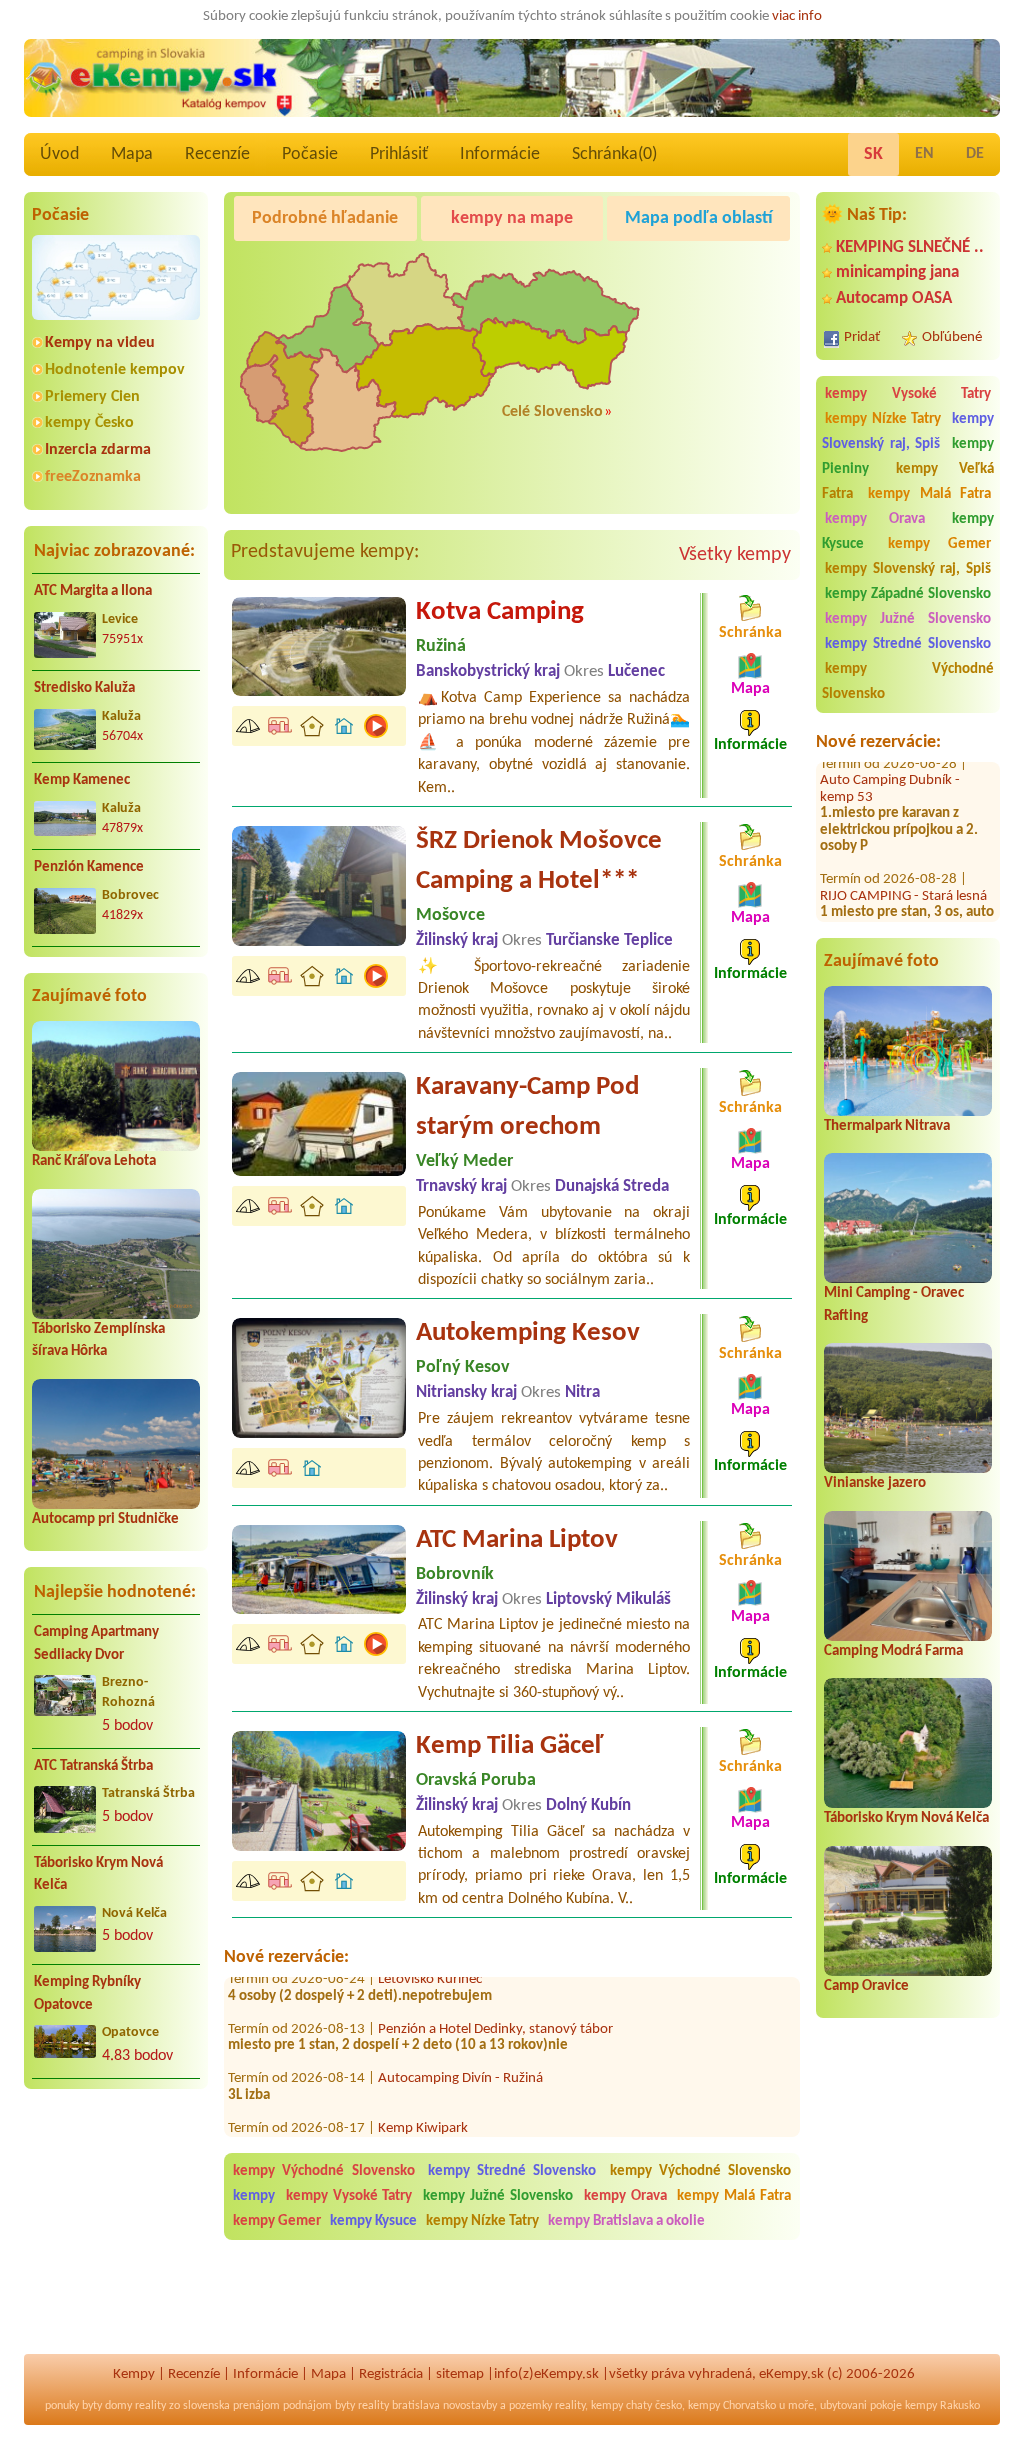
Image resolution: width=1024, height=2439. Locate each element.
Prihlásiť (399, 154)
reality (150, 2406)
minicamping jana (897, 272)
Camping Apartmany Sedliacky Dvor (96, 1644)
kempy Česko (89, 423)
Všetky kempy (735, 555)
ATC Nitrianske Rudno (906, 918)
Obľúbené (952, 337)
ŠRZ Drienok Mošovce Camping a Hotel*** (539, 861)
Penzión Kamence (89, 867)
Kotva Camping (500, 612)
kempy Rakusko (942, 2406)
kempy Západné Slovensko (908, 594)
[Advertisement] (116, 2234)
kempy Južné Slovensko (908, 619)
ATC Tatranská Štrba (93, 1766)
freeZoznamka (93, 477)
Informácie (500, 154)
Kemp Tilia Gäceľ (509, 1746)
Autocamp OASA (894, 298)
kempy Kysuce (373, 2221)
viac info (797, 16)
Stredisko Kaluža (84, 688)
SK (873, 154)
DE (975, 154)
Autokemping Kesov (528, 1333)
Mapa (132, 154)
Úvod (59, 154)
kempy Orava (875, 519)
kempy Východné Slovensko (908, 682)
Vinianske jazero (875, 1483)
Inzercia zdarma (98, 450)
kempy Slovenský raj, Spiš (908, 432)
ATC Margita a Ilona (93, 591)
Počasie (310, 154)
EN (924, 154)
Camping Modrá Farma (893, 1651)
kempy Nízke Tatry (883, 419)
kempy (256, 2196)
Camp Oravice (866, 1986)
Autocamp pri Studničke (105, 1519)
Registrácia (391, 2374)
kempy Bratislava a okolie (626, 2221)
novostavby (470, 2406)
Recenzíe (217, 154)
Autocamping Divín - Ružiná (460, 2042)
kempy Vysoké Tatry (908, 394)
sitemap (460, 2374)
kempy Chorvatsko (732, 2406)
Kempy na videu (100, 343)
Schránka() (614, 154)
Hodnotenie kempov (115, 370)
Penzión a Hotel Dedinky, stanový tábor (495, 1992)
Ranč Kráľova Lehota (94, 1161)
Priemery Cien (92, 397)
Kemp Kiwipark (423, 2091)
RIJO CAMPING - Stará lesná (903, 859)
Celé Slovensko (552, 412)
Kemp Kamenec (82, 780)
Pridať (862, 337)
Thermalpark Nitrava (887, 1126)
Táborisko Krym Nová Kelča (98, 1875)
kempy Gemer (939, 544)
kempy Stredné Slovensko (908, 644)
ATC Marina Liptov (517, 1540)
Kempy (134, 2374)
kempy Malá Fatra (929, 494)
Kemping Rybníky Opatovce (87, 1994)
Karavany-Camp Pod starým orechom (527, 1107)
